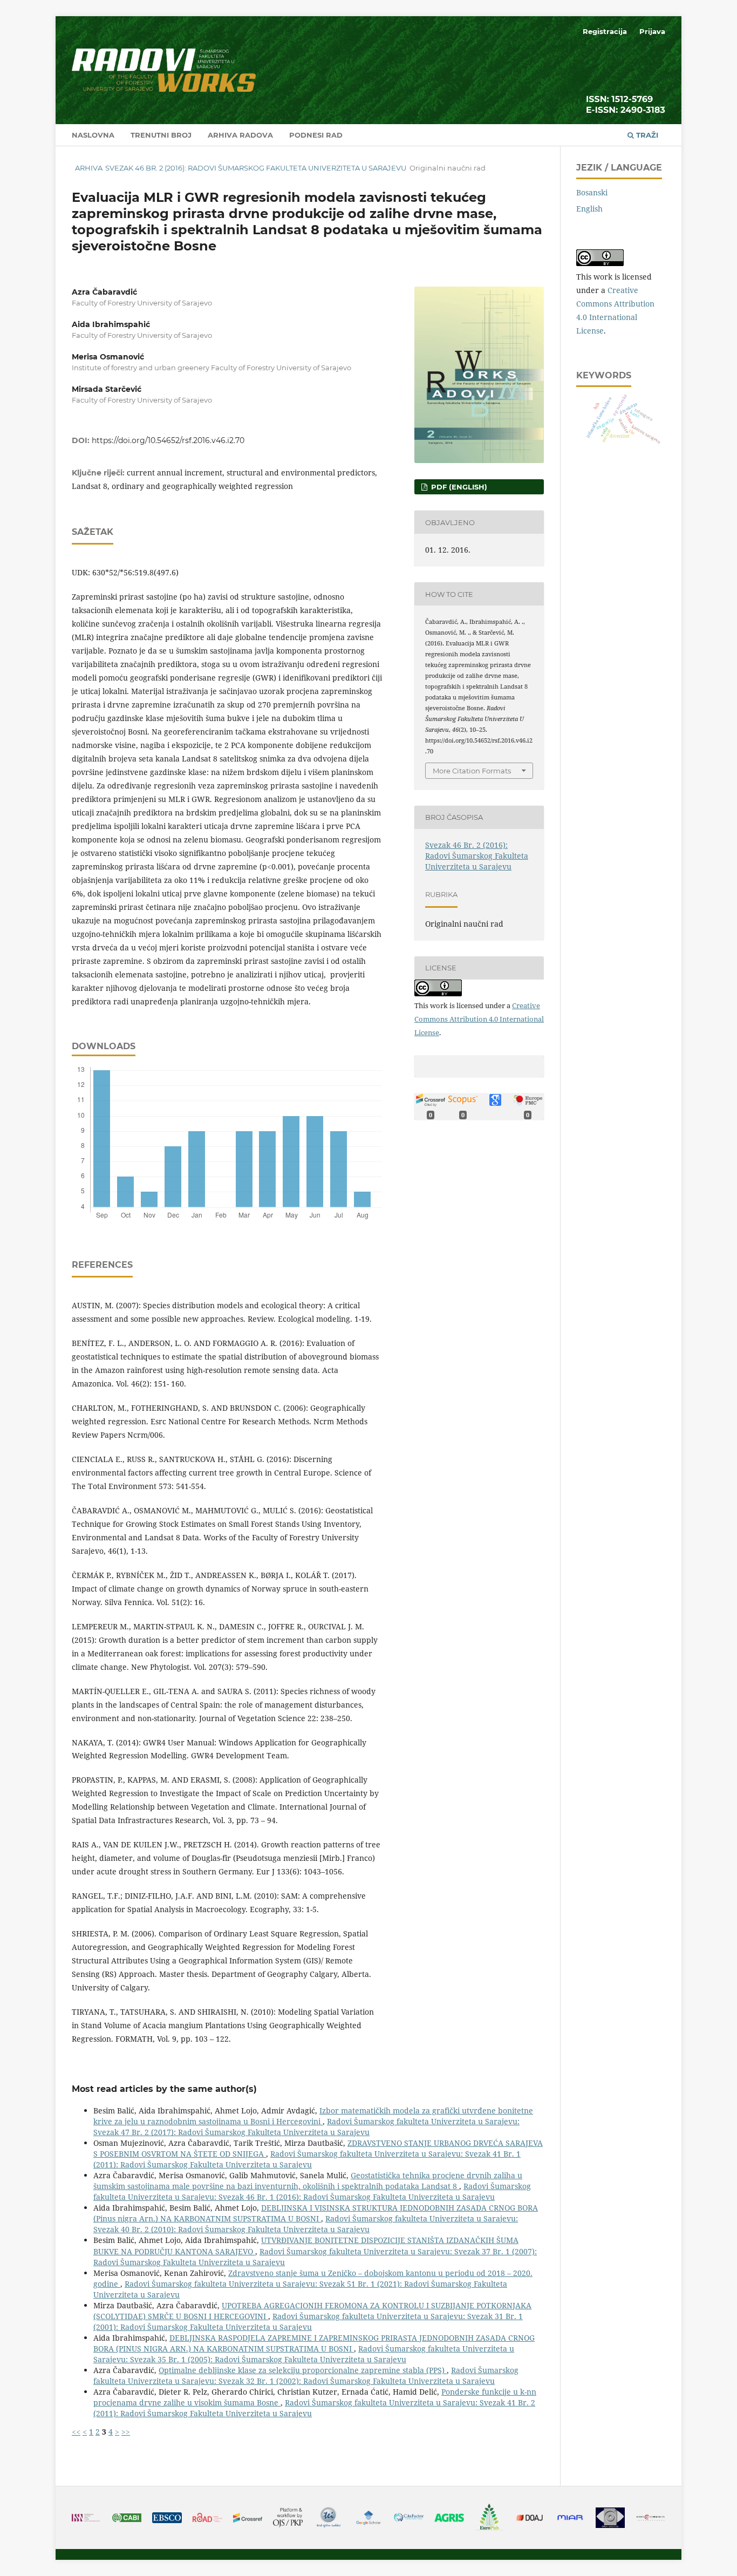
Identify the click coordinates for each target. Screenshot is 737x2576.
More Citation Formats (472, 771)
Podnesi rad (316, 135)
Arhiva (89, 168)
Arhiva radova (240, 135)
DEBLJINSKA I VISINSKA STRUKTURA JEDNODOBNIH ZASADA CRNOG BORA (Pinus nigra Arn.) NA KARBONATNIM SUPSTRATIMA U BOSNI (316, 2213)
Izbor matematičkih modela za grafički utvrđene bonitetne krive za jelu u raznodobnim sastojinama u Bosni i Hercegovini (313, 2116)
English (589, 209)
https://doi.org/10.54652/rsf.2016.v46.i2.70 (168, 440)
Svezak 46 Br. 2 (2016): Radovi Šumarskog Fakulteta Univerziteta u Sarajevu (256, 168)
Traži (646, 135)
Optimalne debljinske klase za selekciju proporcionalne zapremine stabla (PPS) (303, 2370)
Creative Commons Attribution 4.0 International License (479, 1019)
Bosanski (592, 192)
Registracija (605, 31)
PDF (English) (458, 487)
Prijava (652, 31)
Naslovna (93, 135)
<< (76, 2432)
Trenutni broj (161, 135)
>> (126, 2432)
